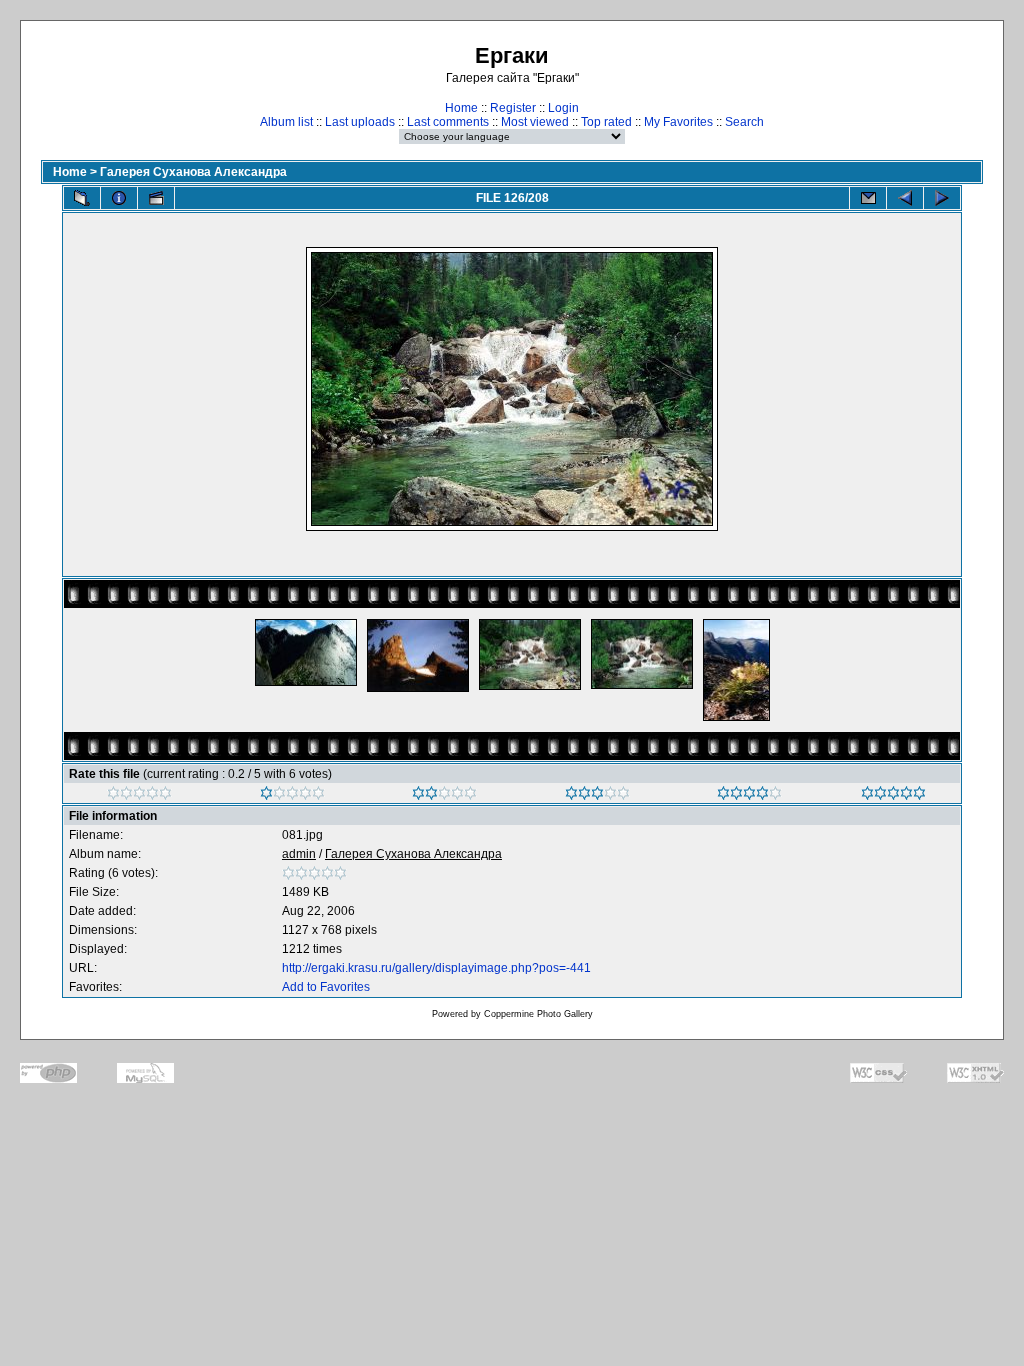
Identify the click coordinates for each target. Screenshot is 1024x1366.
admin (299, 854)
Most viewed (535, 122)
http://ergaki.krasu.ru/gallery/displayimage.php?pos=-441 (436, 968)
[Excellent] (749, 796)
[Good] (597, 796)
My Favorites (678, 122)
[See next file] (942, 198)
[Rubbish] (139, 796)
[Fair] (444, 796)
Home (461, 108)
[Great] (893, 796)
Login (563, 108)
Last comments (448, 122)
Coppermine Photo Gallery (538, 1014)
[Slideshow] (156, 198)
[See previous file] (905, 198)
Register (513, 108)
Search (744, 122)
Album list (286, 122)
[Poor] (292, 796)
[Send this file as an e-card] (868, 198)
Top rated (606, 122)
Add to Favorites (326, 987)
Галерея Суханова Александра (193, 172)
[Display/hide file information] (119, 198)
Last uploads (360, 122)
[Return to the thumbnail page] (82, 198)
